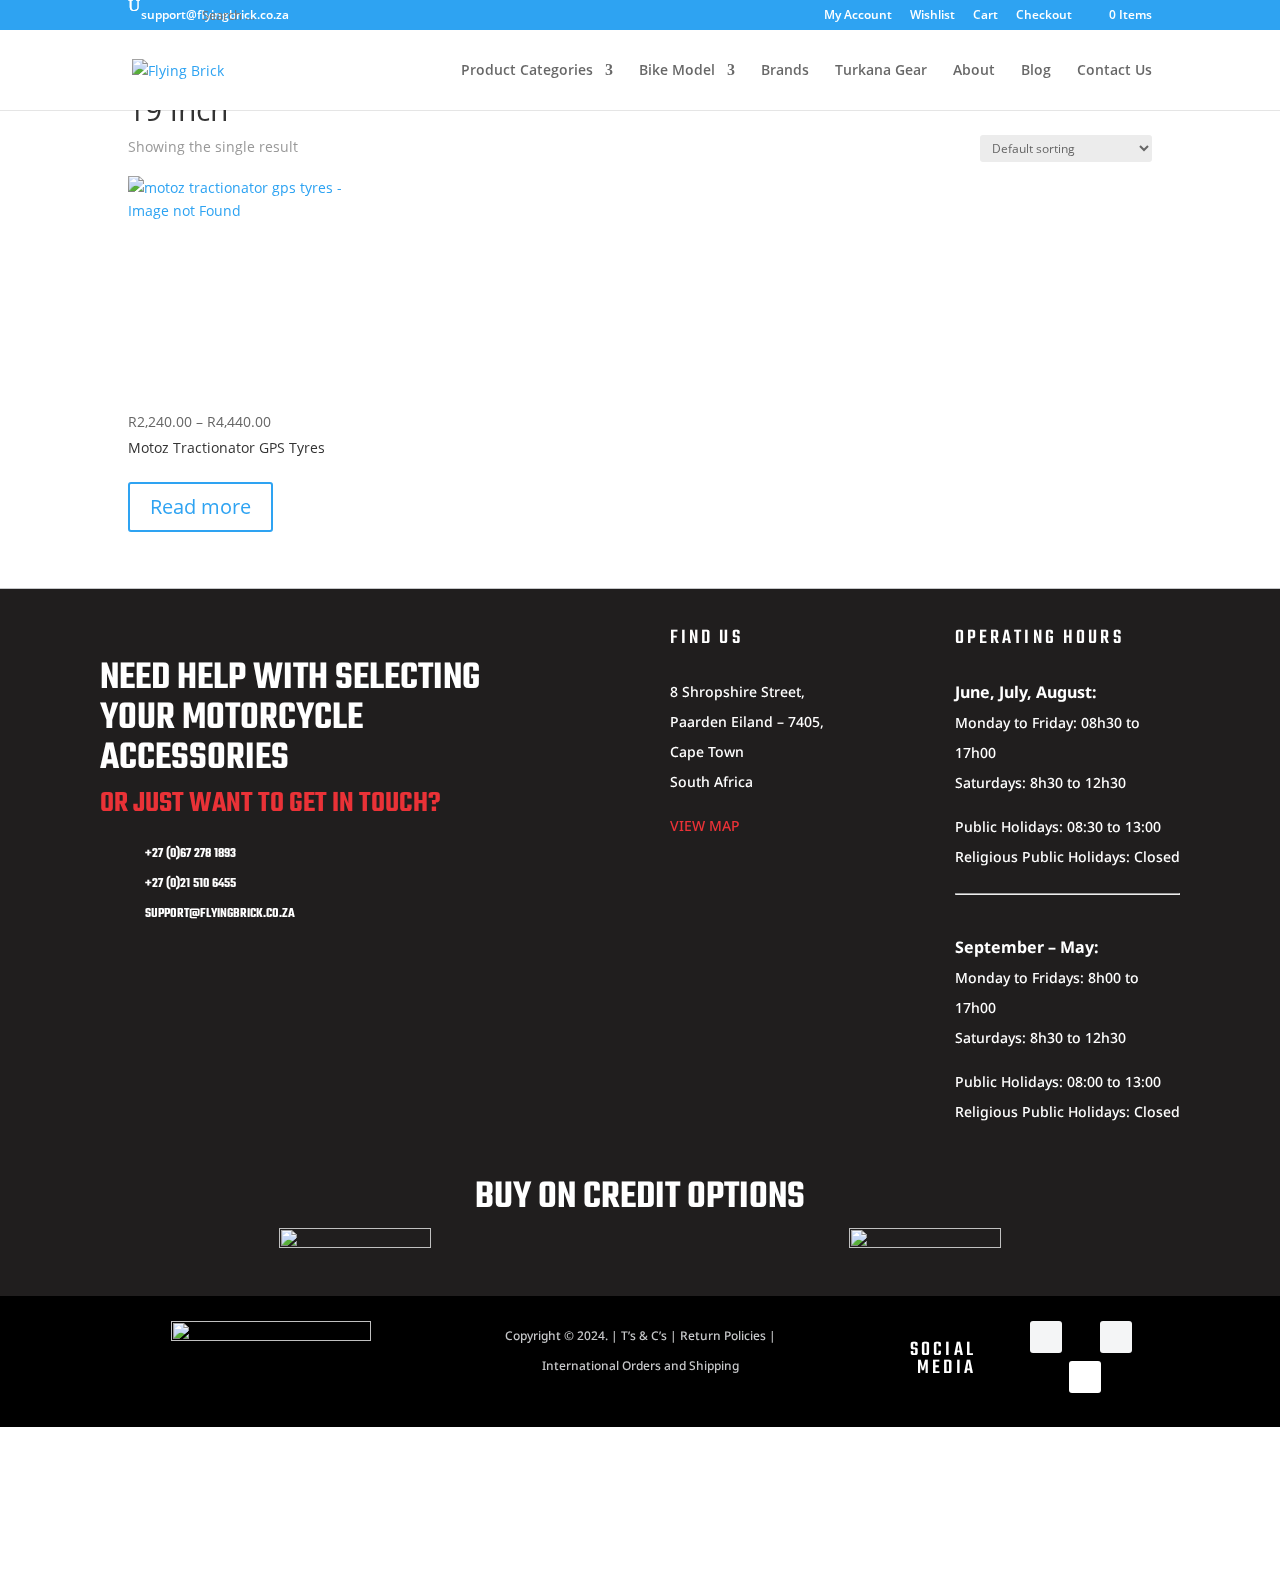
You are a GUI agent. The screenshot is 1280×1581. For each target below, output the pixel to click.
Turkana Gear (881, 71)
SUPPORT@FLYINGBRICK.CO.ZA (220, 914)
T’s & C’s (644, 1335)
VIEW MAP (705, 825)
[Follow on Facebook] (1046, 1337)
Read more (200, 506)
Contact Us (1114, 71)
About (974, 71)
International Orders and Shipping (640, 1365)
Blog (1036, 71)
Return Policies (723, 1335)
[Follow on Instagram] (1116, 1337)
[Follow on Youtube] (1085, 1377)
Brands (785, 71)
